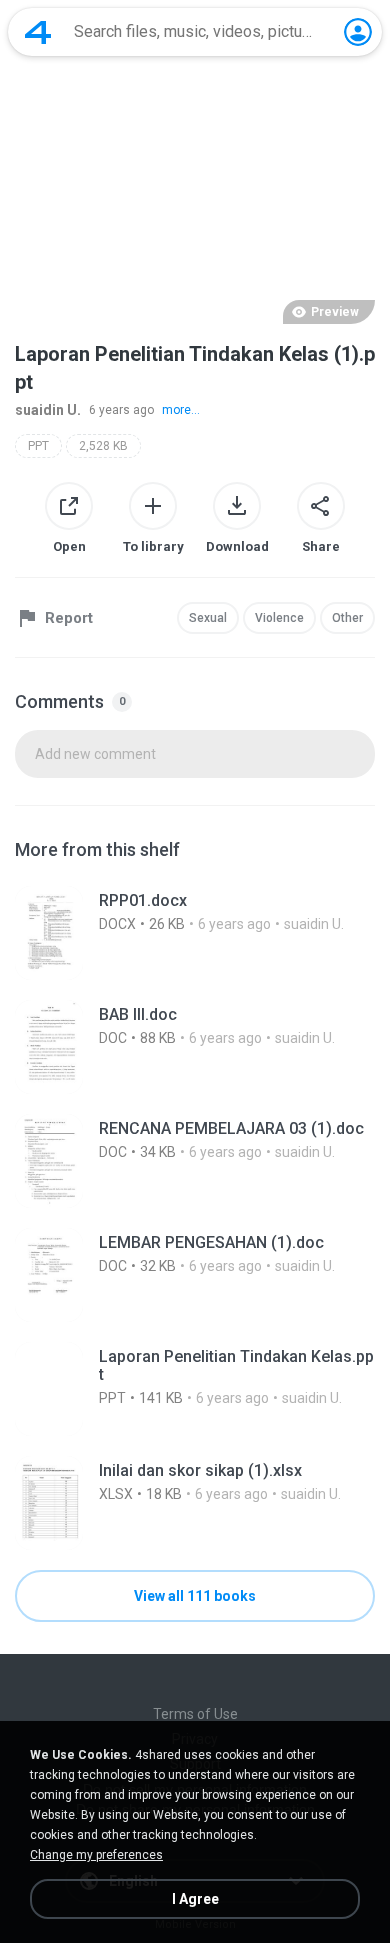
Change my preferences (96, 1855)
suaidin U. (48, 410)
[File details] (195, 933)
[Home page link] (38, 32)
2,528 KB (103, 446)
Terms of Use (195, 1714)
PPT (38, 446)
